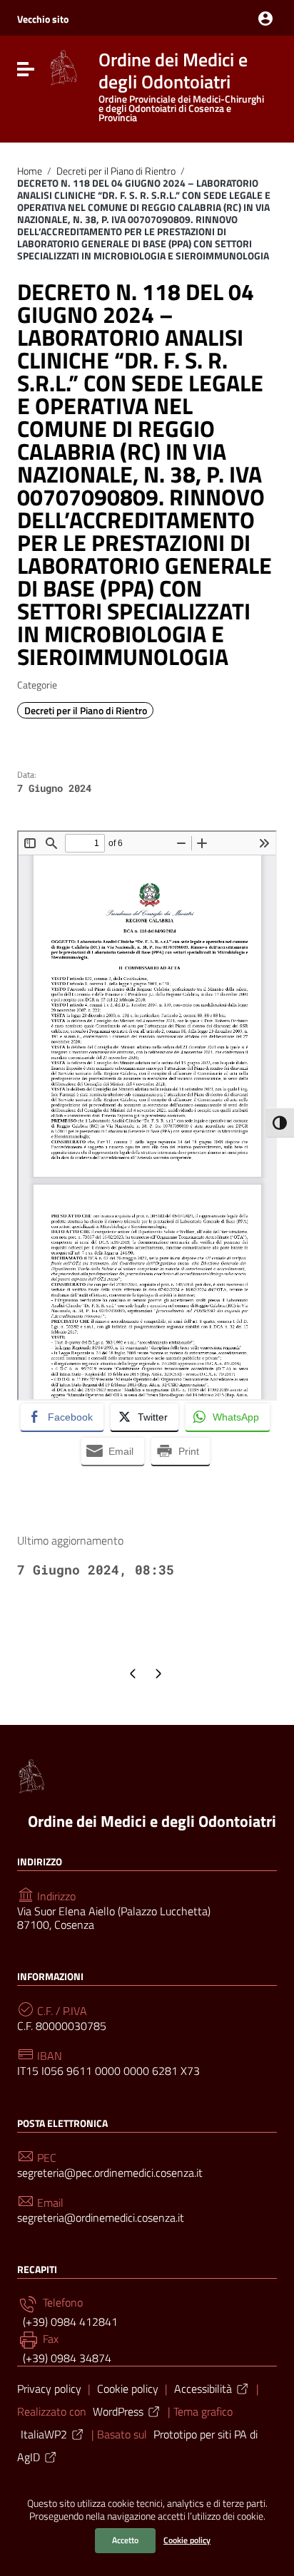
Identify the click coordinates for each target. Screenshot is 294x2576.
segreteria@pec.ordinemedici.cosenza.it (110, 2173)
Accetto (125, 2540)
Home (30, 171)
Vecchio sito (43, 19)
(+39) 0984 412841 (69, 2322)
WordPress (118, 2411)
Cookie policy (187, 2540)
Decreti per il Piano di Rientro (116, 171)
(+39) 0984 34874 (66, 2358)
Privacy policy (49, 2389)
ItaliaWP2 (44, 2434)
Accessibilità (203, 2389)
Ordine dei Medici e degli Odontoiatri (152, 1821)
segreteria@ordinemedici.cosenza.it (101, 2218)
